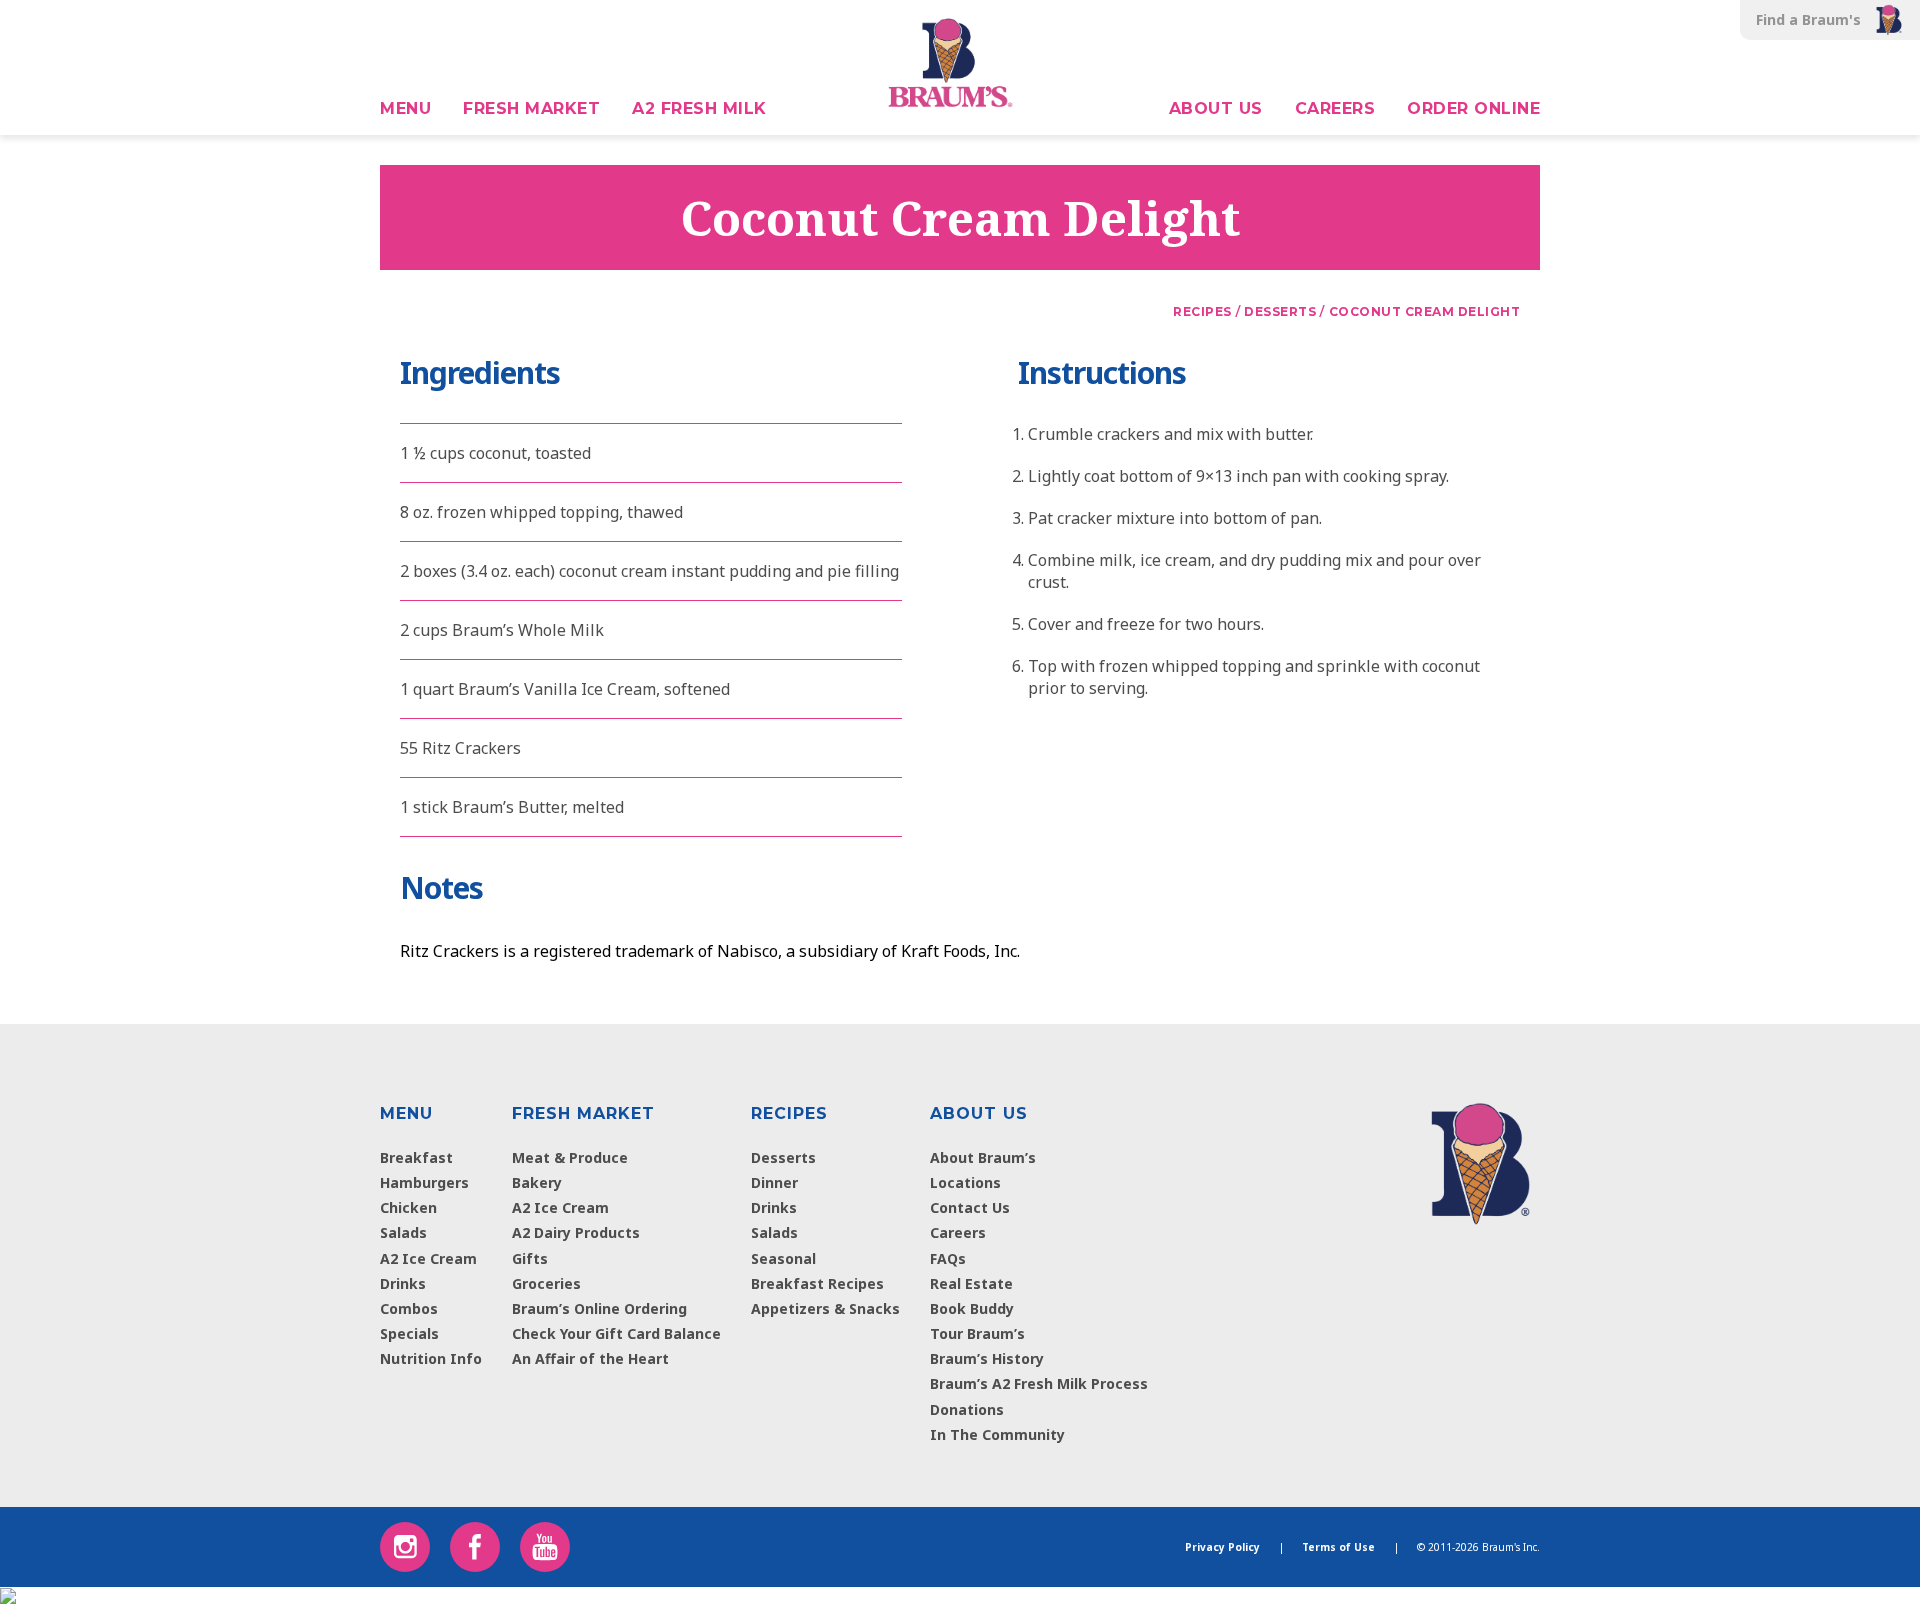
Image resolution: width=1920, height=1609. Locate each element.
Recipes (789, 1113)
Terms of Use (1338, 1547)
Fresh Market (531, 108)
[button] (80, 20)
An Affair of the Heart (590, 1358)
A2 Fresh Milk (699, 108)
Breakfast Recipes (817, 1283)
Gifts (530, 1258)
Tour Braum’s (977, 1333)
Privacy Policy (1222, 1547)
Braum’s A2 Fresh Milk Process (1039, 1383)
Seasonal (783, 1258)
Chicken (408, 1207)
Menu (405, 108)
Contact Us (970, 1207)
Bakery (537, 1182)
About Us (1216, 108)
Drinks (403, 1283)
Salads (403, 1232)
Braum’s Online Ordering (599, 1308)
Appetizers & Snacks (825, 1308)
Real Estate (971, 1283)
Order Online (1473, 108)
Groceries (546, 1283)
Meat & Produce (570, 1157)
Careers (1335, 108)
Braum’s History (987, 1358)
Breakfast (416, 1157)
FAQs (948, 1258)
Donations (967, 1409)
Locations (965, 1182)
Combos (409, 1308)
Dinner (774, 1182)
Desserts (783, 1157)
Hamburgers (424, 1182)
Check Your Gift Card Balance (616, 1333)
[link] (1480, 1159)
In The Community (997, 1434)
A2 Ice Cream (428, 1258)
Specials (409, 1333)
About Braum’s (983, 1157)
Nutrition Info (431, 1358)
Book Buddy (972, 1308)
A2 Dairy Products (576, 1232)
